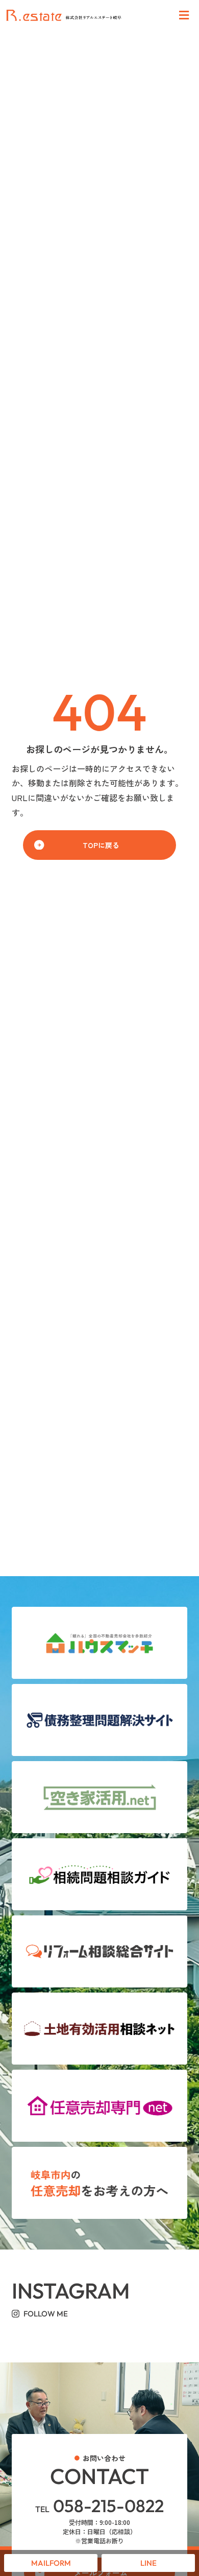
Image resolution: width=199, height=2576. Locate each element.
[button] (99, 845)
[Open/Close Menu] (184, 16)
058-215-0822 (99, 2506)
